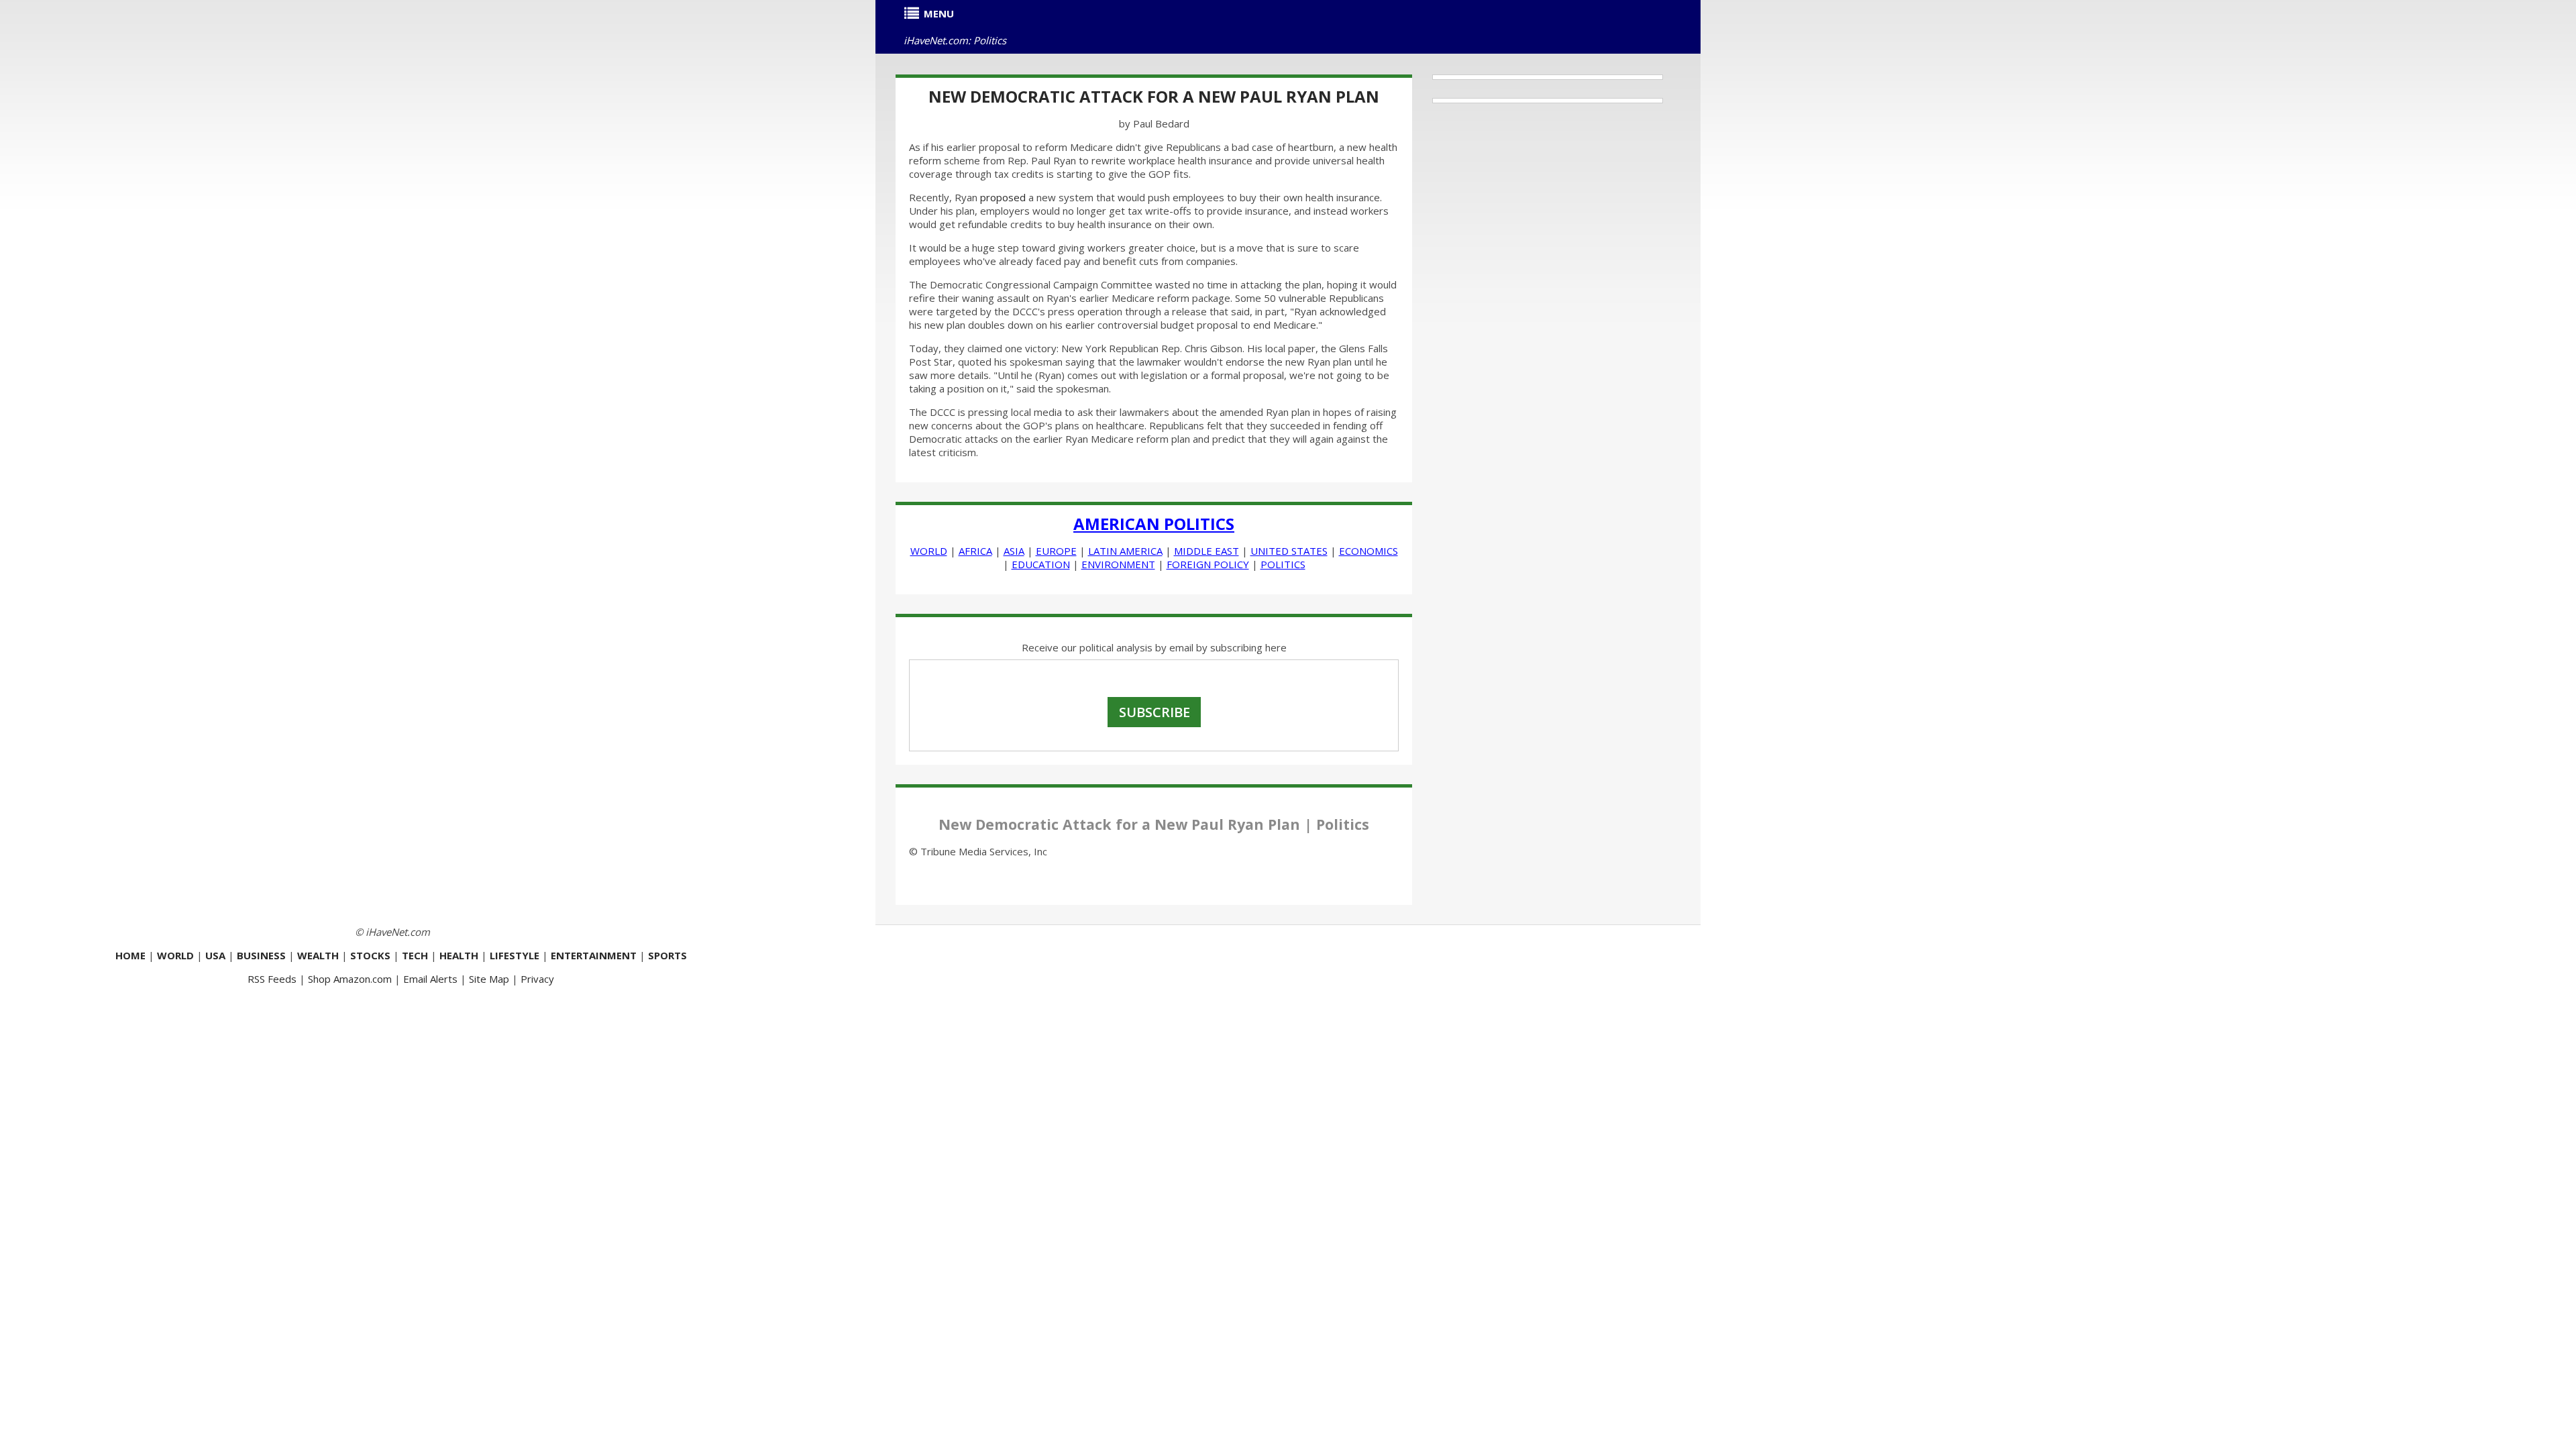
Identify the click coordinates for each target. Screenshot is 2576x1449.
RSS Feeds (272, 979)
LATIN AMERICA (1125, 551)
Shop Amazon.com (350, 979)
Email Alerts (430, 979)
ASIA (1014, 551)
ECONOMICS (1368, 551)
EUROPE (1056, 551)
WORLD (929, 551)
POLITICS (1283, 564)
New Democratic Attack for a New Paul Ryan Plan (1154, 96)
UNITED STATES (1289, 551)
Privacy (537, 979)
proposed (1003, 197)
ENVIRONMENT (1118, 564)
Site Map (489, 979)
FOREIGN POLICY (1208, 564)
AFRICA (975, 551)
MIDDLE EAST (1206, 551)
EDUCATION (1041, 564)
